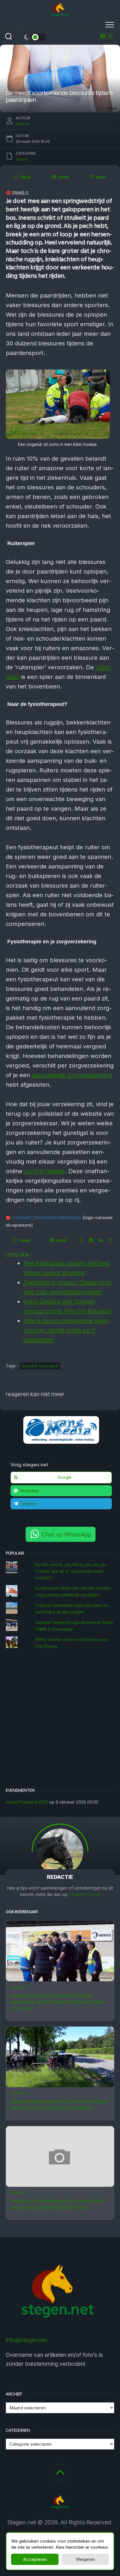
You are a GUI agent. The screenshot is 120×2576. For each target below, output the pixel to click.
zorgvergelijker (45, 1171)
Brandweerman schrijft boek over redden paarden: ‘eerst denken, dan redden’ (59, 2105)
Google (65, 1477)
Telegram (28, 1504)
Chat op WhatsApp (66, 1534)
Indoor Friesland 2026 (27, 1802)
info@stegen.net (84, 1894)
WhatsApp (29, 1491)
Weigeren (85, 2559)
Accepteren (35, 2559)
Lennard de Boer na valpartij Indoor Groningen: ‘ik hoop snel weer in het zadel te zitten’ (58, 2002)
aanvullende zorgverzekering (72, 1075)
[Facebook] (103, 36)
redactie (23, 124)
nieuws (19, 1987)
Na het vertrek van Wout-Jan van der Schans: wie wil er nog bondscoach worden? (71, 1571)
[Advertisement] (60, 1719)
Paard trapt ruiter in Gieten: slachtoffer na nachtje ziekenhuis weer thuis (58, 2204)
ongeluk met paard (40, 1366)
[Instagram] (110, 36)
